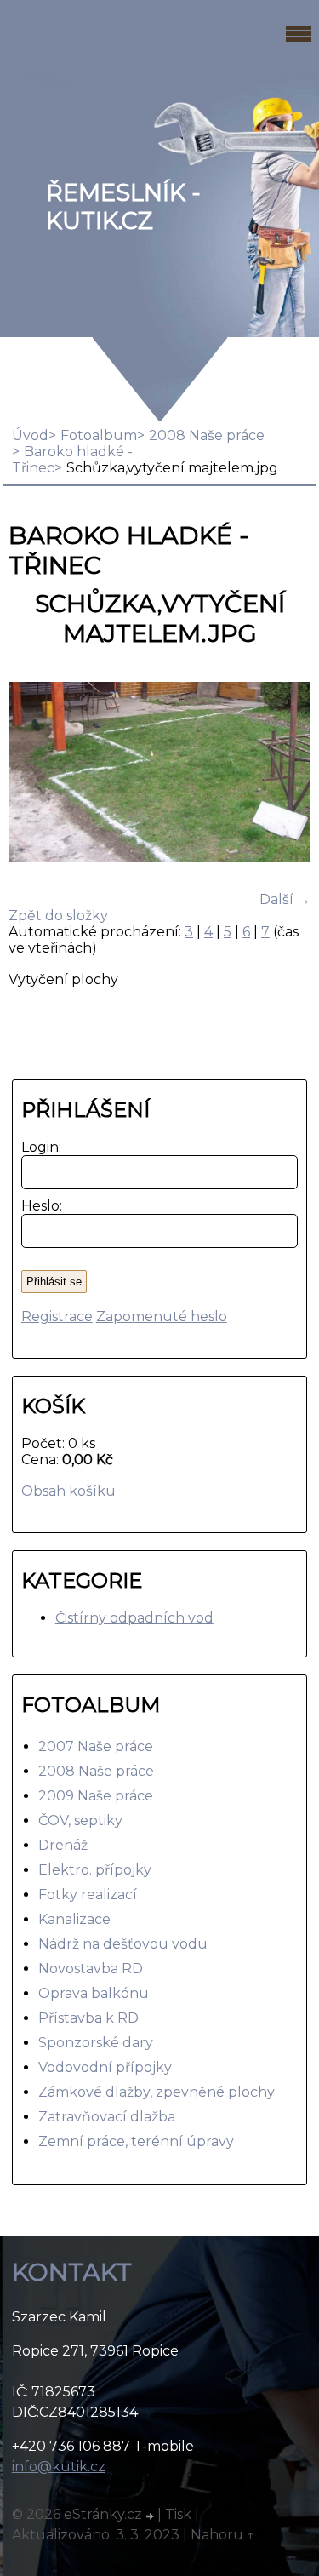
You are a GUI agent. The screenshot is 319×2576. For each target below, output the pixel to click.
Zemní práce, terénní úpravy (136, 2141)
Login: (38, 1147)
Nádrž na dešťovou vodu (123, 1944)
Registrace (57, 1317)
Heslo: (38, 1206)
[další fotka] (283, 774)
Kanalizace (74, 1919)
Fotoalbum (99, 435)
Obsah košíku (68, 1491)
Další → (285, 899)
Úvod (30, 435)
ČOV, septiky (80, 1820)
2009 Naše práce (96, 1796)
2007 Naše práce (96, 1746)
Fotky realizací (88, 1895)
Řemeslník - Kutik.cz (123, 207)
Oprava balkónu (94, 1993)
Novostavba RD (91, 1969)
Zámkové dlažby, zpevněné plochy (157, 2092)
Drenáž (63, 1845)
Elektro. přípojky (95, 1870)
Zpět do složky (58, 916)
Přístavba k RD (88, 2018)
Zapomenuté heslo (162, 1317)
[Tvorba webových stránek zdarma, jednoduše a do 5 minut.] (151, 2516)
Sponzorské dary (96, 2043)
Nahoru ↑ (223, 2535)
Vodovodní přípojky (105, 2067)
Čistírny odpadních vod (134, 1618)
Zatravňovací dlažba (107, 2117)
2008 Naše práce (96, 1771)
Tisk (178, 2514)
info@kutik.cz (59, 2467)
